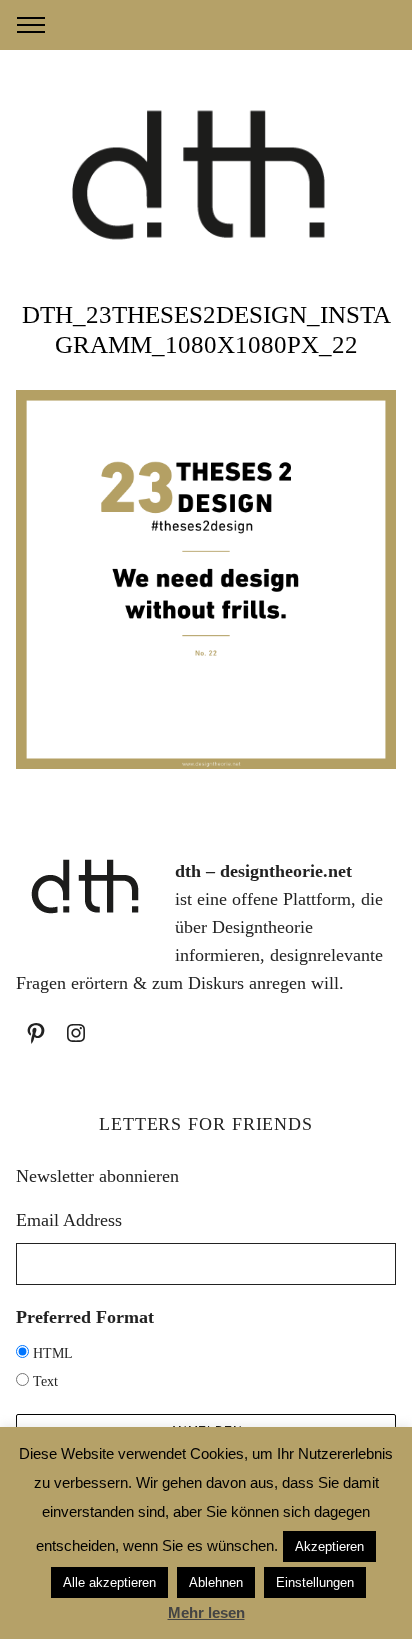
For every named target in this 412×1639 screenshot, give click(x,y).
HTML (53, 1353)
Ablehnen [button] (216, 1582)
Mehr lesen (206, 1612)
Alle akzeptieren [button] (109, 1582)
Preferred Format (85, 1317)
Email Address (69, 1220)
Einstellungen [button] (315, 1582)
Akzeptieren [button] (329, 1546)
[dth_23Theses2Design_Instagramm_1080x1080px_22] (205, 763)
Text (45, 1381)
